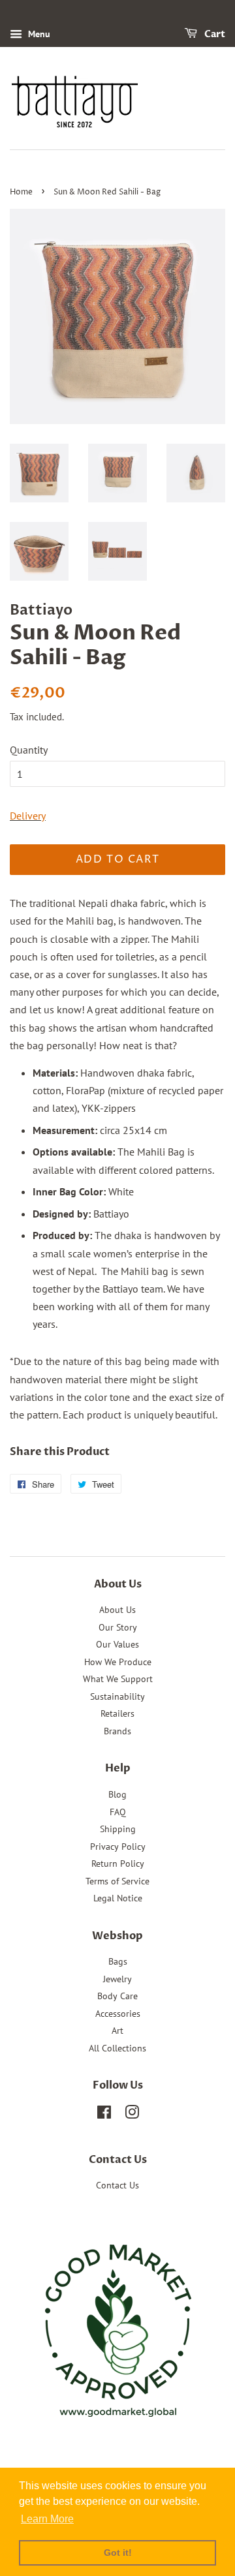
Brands (117, 1731)
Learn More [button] (47, 2519)
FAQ (118, 1812)
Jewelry (117, 1979)
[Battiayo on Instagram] (132, 2115)
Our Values (117, 1644)
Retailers (117, 1713)
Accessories (118, 2014)
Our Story (118, 1627)
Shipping (118, 1829)
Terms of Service (117, 1881)
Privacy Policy (118, 1847)
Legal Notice (118, 1898)
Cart (214, 34)
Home (21, 192)
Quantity (29, 750)
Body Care (117, 1996)
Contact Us (117, 2185)
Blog (117, 1794)
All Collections (117, 2048)
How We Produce (118, 1662)
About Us (117, 1610)
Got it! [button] (118, 2553)
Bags (118, 1961)
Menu (38, 34)
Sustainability (117, 1696)
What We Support (118, 1679)
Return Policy (118, 1863)
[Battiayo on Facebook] (104, 2115)
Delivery (28, 816)
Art (117, 2031)
